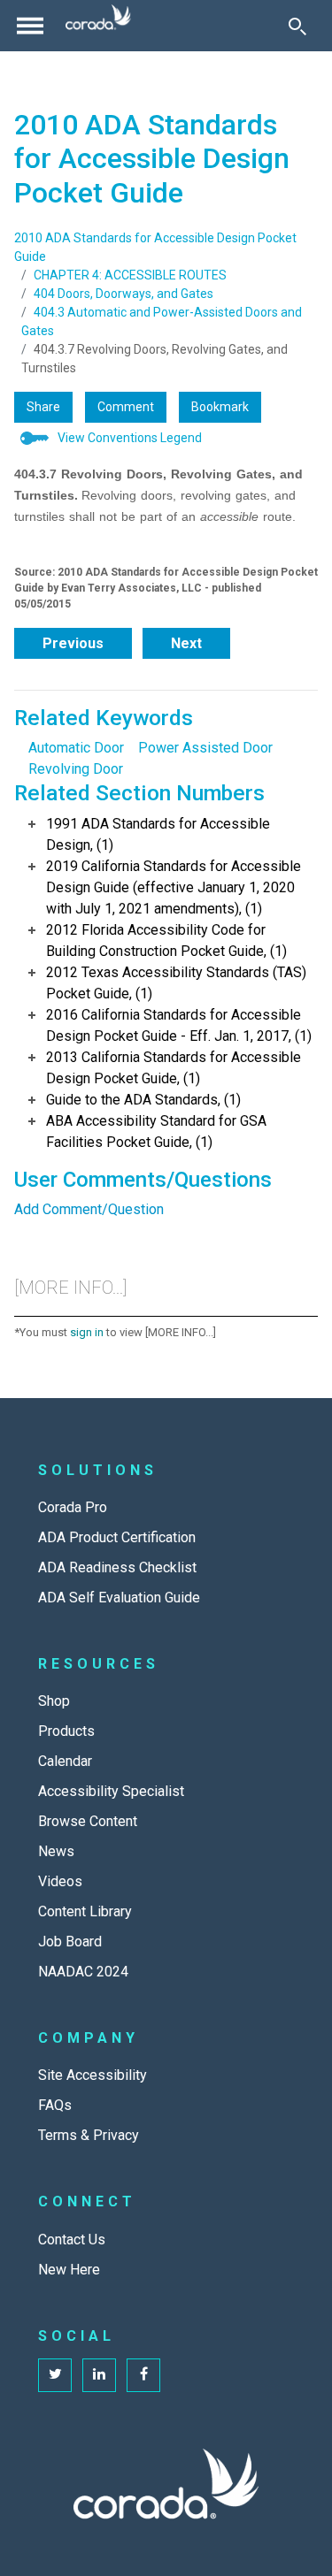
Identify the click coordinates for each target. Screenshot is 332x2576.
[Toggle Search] (297, 26)
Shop (54, 1701)
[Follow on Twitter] (55, 2375)
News (56, 1851)
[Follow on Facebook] (143, 2375)
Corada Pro (73, 1507)
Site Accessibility (93, 2075)
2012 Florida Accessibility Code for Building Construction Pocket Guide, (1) (166, 940)
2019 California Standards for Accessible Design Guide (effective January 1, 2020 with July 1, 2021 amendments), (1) (174, 887)
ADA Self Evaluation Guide (119, 1598)
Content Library (85, 1911)
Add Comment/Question (89, 1209)
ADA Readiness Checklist (117, 1567)
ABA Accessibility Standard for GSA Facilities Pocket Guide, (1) (156, 1131)
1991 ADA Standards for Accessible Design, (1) (158, 834)
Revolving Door (76, 769)
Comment (126, 407)
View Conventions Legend (130, 438)
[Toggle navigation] (30, 26)
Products (66, 1731)
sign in (87, 1332)
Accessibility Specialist (111, 1791)
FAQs (55, 2105)
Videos (60, 1881)
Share (43, 407)
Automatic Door (76, 748)
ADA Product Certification (117, 1537)
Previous (73, 643)
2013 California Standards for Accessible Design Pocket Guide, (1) (174, 1068)
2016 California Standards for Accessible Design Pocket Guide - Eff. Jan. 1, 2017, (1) (179, 1025)
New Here (69, 2270)
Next (186, 643)
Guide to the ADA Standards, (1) (143, 1100)
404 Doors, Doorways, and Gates (124, 294)
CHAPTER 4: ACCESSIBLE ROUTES (130, 275)
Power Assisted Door (205, 748)
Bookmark (220, 407)
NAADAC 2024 (83, 1972)
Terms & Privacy (89, 2135)
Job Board (70, 1942)
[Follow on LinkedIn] (99, 2375)
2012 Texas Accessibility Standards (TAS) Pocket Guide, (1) (176, 983)
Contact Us (72, 2240)
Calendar (65, 1761)
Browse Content (88, 1821)
